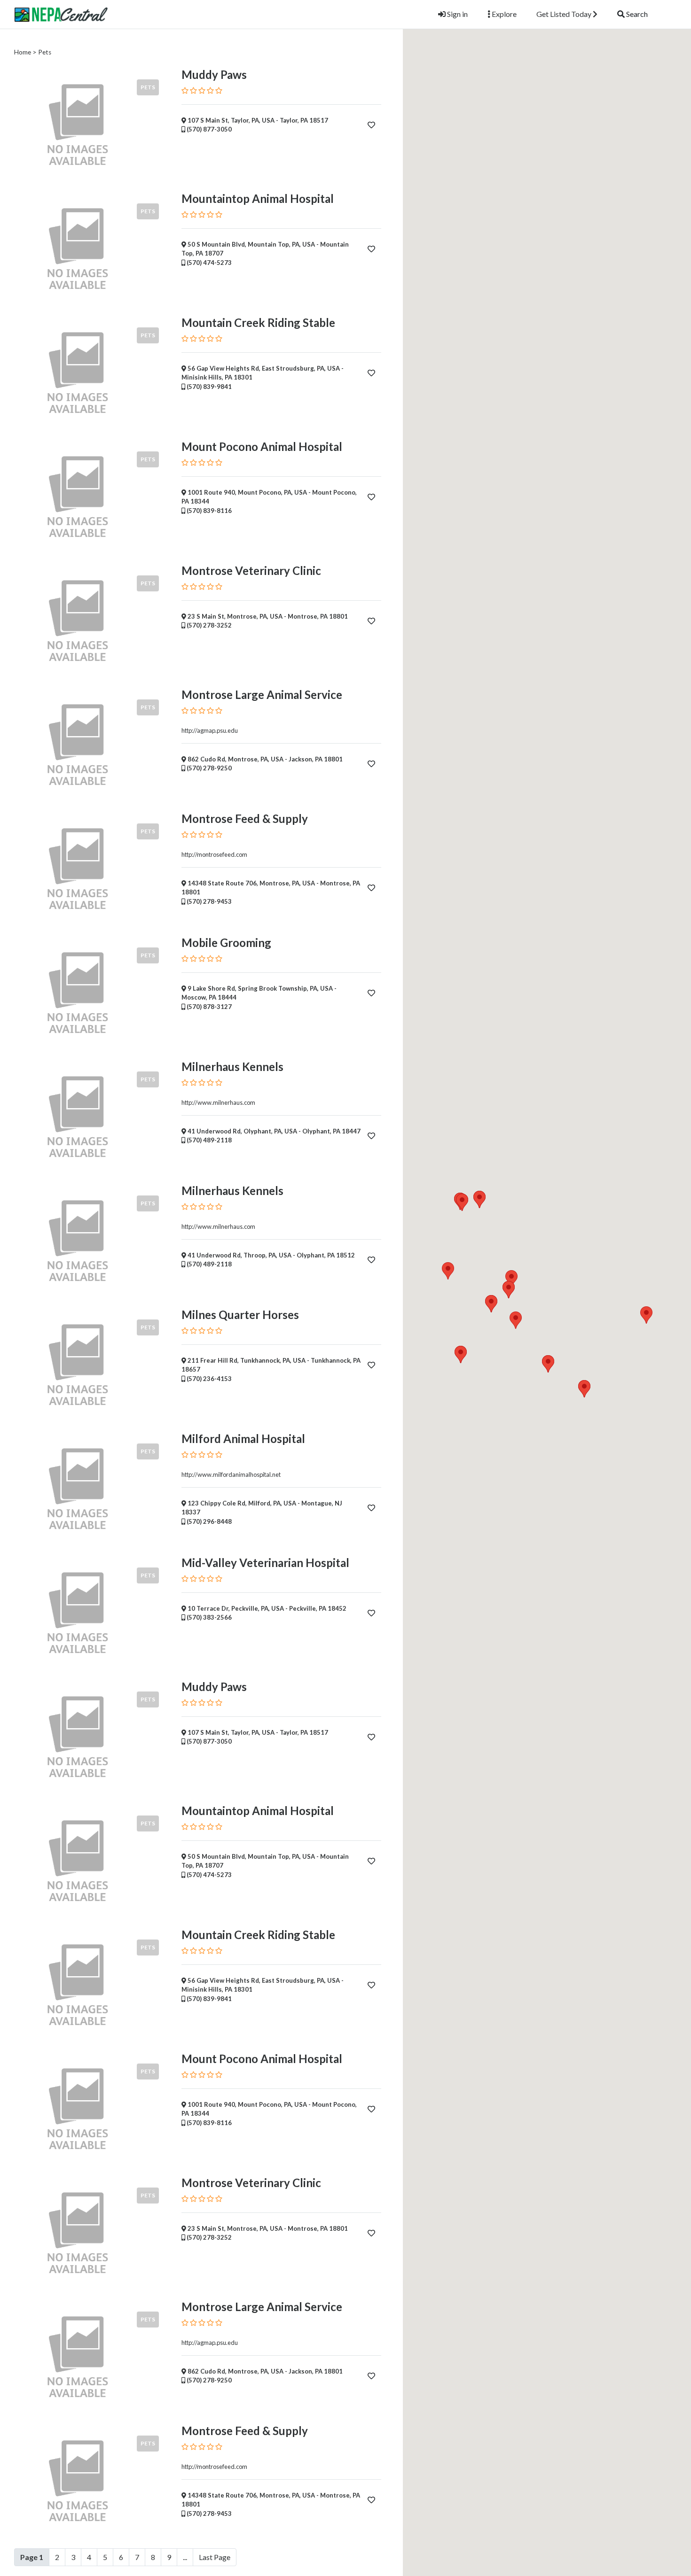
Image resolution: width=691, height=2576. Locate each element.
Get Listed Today (565, 14)
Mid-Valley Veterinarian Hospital (265, 1563)
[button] (516, 1320)
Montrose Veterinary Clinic (251, 570)
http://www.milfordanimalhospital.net (231, 1474)
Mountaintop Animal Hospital (258, 198)
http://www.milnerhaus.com (218, 1102)
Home (23, 52)
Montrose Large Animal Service (262, 694)
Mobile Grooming (226, 943)
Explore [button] (503, 14)
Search (636, 14)
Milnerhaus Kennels (232, 1067)
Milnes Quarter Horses (240, 1315)
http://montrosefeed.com (214, 854)
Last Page (215, 2557)
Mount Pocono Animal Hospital (262, 446)
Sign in (457, 14)
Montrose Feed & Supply (245, 819)
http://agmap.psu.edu (210, 730)
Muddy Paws (214, 74)
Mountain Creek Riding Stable (258, 322)
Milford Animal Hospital (243, 1439)
